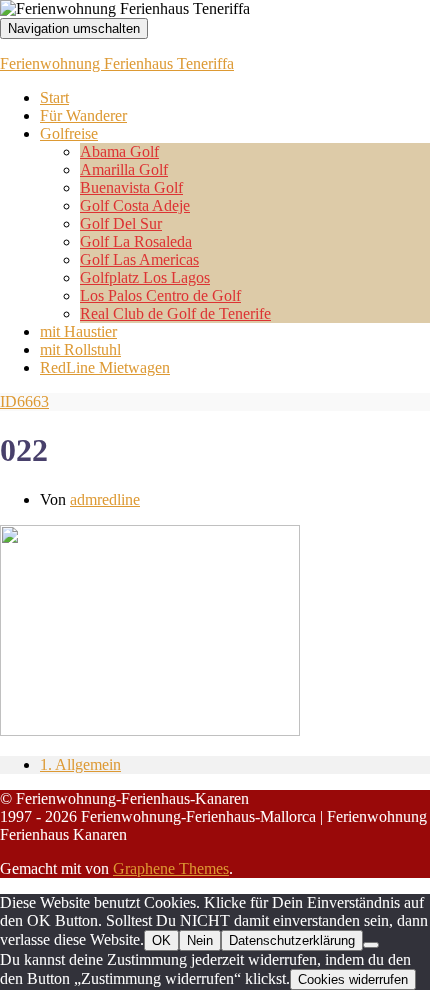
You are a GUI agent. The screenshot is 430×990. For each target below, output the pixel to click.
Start (54, 97)
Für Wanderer (83, 115)
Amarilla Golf (124, 169)
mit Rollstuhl (80, 349)
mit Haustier (78, 331)
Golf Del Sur (121, 223)
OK (161, 940)
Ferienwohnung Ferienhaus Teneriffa (117, 63)
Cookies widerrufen (353, 979)
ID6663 (24, 401)
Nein (200, 940)
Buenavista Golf (131, 187)
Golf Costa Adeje (135, 205)
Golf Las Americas (139, 259)
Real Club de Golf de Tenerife (175, 313)
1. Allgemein (80, 764)
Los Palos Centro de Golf (160, 295)
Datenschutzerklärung (292, 940)
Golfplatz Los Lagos (145, 277)
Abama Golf (119, 151)
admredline (105, 499)
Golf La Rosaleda (136, 241)
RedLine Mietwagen (105, 367)
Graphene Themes (171, 868)
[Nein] (371, 945)
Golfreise (69, 133)
